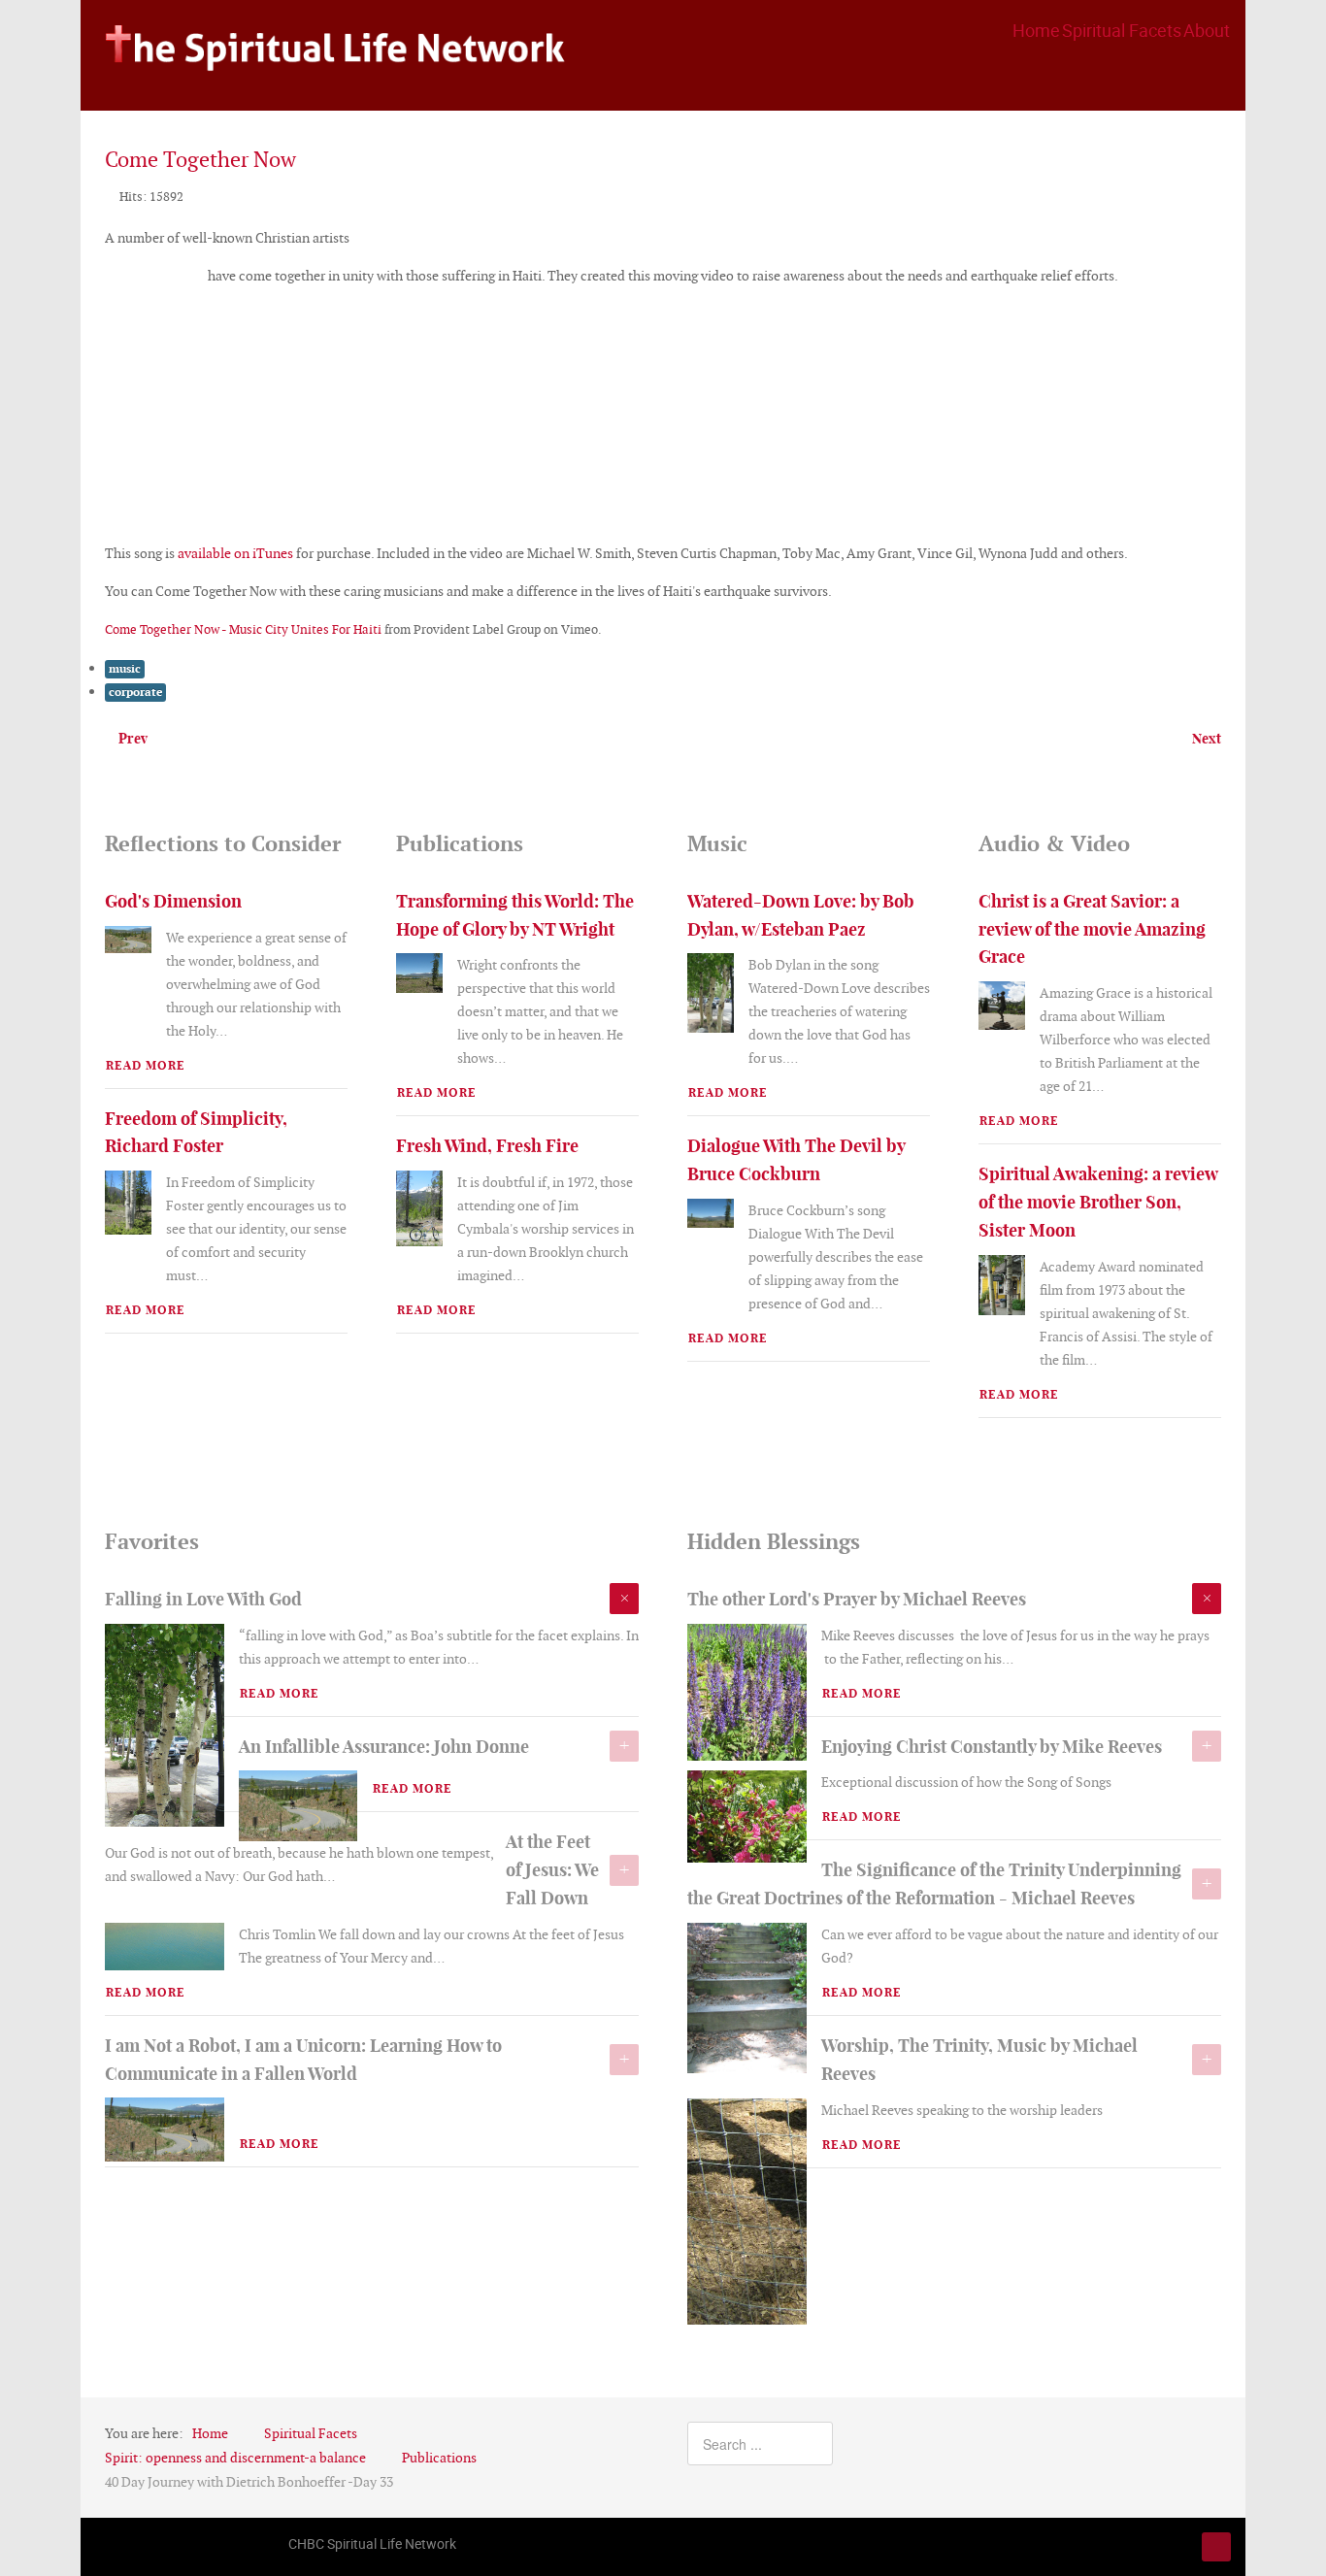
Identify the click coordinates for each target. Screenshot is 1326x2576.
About (1207, 30)
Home (1036, 30)
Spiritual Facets (1122, 30)
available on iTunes (235, 553)
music (125, 669)
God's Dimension (173, 901)
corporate (135, 692)
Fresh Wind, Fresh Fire (487, 1146)
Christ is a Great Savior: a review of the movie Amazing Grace (1092, 929)
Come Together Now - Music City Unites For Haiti (243, 629)
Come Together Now (200, 160)
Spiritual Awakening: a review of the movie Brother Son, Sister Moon (1098, 1202)
